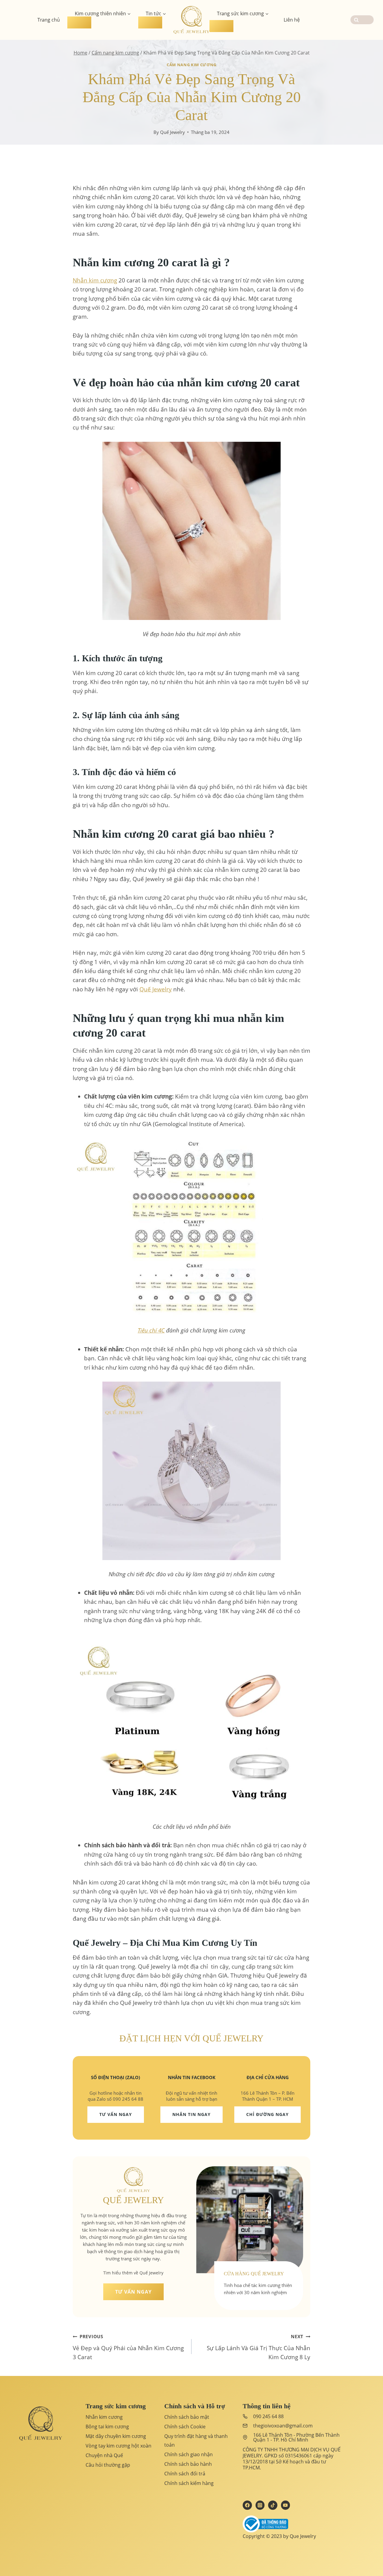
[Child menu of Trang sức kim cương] (221, 26)
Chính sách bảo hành (188, 2464)
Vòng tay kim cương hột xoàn (118, 2446)
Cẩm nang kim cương (191, 65)
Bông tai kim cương (107, 2427)
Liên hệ (292, 20)
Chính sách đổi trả (185, 2474)
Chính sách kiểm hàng (189, 2483)
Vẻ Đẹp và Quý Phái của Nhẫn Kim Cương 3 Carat (128, 2347)
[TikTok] (273, 2505)
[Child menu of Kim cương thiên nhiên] (79, 22)
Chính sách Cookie (185, 2427)
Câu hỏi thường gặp (108, 2465)
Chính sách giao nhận (189, 2454)
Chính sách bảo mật (187, 2417)
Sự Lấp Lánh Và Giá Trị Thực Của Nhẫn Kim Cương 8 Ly (259, 2347)
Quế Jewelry (172, 132)
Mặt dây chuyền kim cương (116, 2436)
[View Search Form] (362, 20)
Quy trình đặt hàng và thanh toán (196, 2440)
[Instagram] (260, 2505)
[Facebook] (247, 2505)
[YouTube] (285, 2505)
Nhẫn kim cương (104, 2417)
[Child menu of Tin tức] (150, 22)
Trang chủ (49, 20)
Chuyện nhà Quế (104, 2455)
